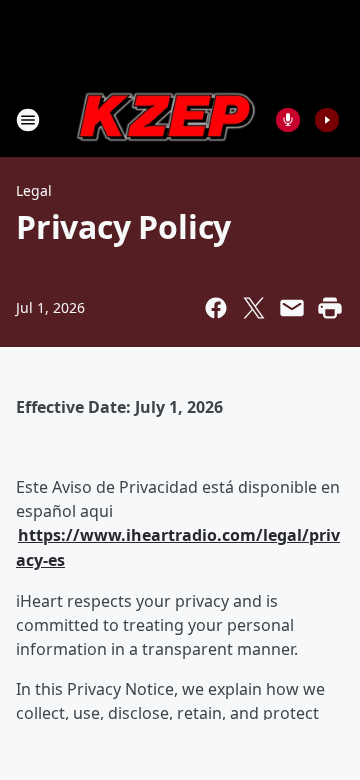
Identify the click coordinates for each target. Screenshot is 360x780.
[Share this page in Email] (292, 308)
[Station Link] (166, 119)
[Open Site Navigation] (28, 120)
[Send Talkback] (288, 120)
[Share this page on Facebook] (216, 308)
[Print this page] (330, 308)
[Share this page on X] (254, 308)
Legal (34, 190)
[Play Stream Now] (327, 120)
